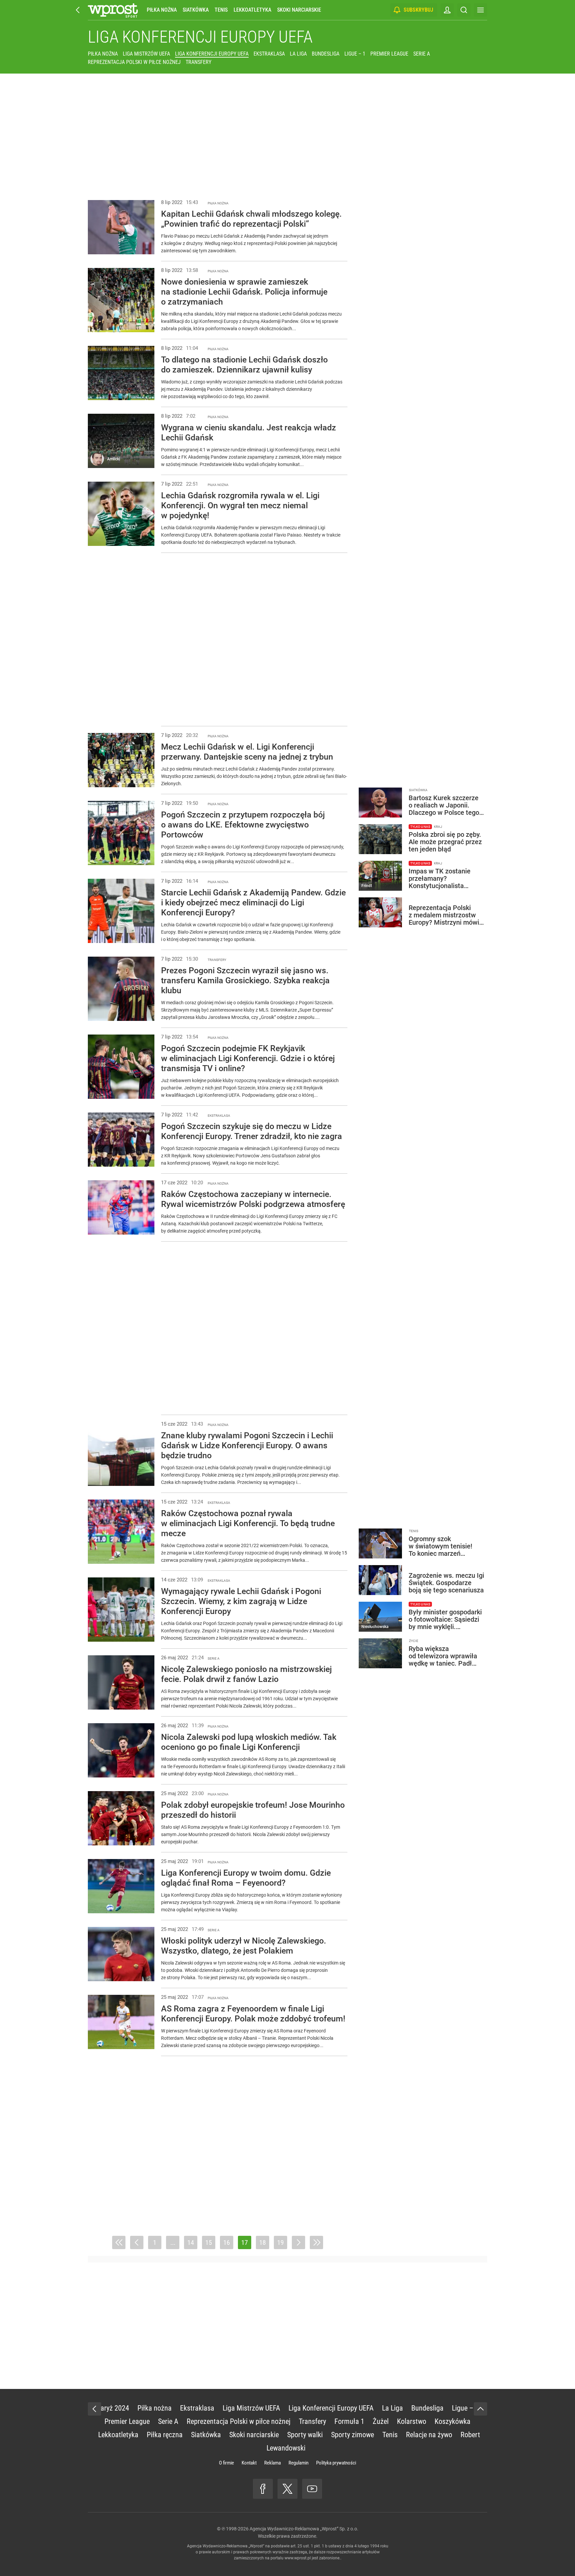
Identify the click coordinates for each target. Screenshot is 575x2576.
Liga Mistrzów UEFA (146, 54)
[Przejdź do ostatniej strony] (316, 2242)
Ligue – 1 (355, 54)
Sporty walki (305, 2435)
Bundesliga (326, 54)
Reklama (273, 2463)
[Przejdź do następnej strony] (298, 2242)
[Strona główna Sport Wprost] (113, 10)
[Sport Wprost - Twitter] (287, 2489)
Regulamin (298, 2463)
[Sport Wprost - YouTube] (312, 2489)
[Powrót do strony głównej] (95, 2409)
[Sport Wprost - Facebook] (263, 2489)
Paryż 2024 (113, 2408)
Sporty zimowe (353, 2435)
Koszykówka (453, 2421)
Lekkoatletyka (252, 10)
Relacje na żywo (429, 2435)
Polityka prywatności (336, 2463)
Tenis (221, 10)
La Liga (298, 54)
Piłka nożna (162, 10)
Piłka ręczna (165, 2435)
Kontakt (249, 2463)
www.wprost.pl (298, 2558)
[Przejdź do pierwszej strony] (119, 2242)
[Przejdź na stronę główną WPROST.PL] (78, 10)
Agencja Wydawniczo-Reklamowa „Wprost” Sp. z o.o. (304, 2529)
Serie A (422, 54)
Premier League (389, 54)
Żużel (381, 2421)
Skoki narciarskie (299, 10)
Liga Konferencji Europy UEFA (200, 37)
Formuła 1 (349, 2421)
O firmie (226, 2463)
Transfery (198, 62)
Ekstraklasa (269, 54)
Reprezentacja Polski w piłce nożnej (134, 62)
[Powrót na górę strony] (480, 2409)
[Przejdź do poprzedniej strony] (137, 2242)
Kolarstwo (412, 2421)
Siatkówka (196, 10)
